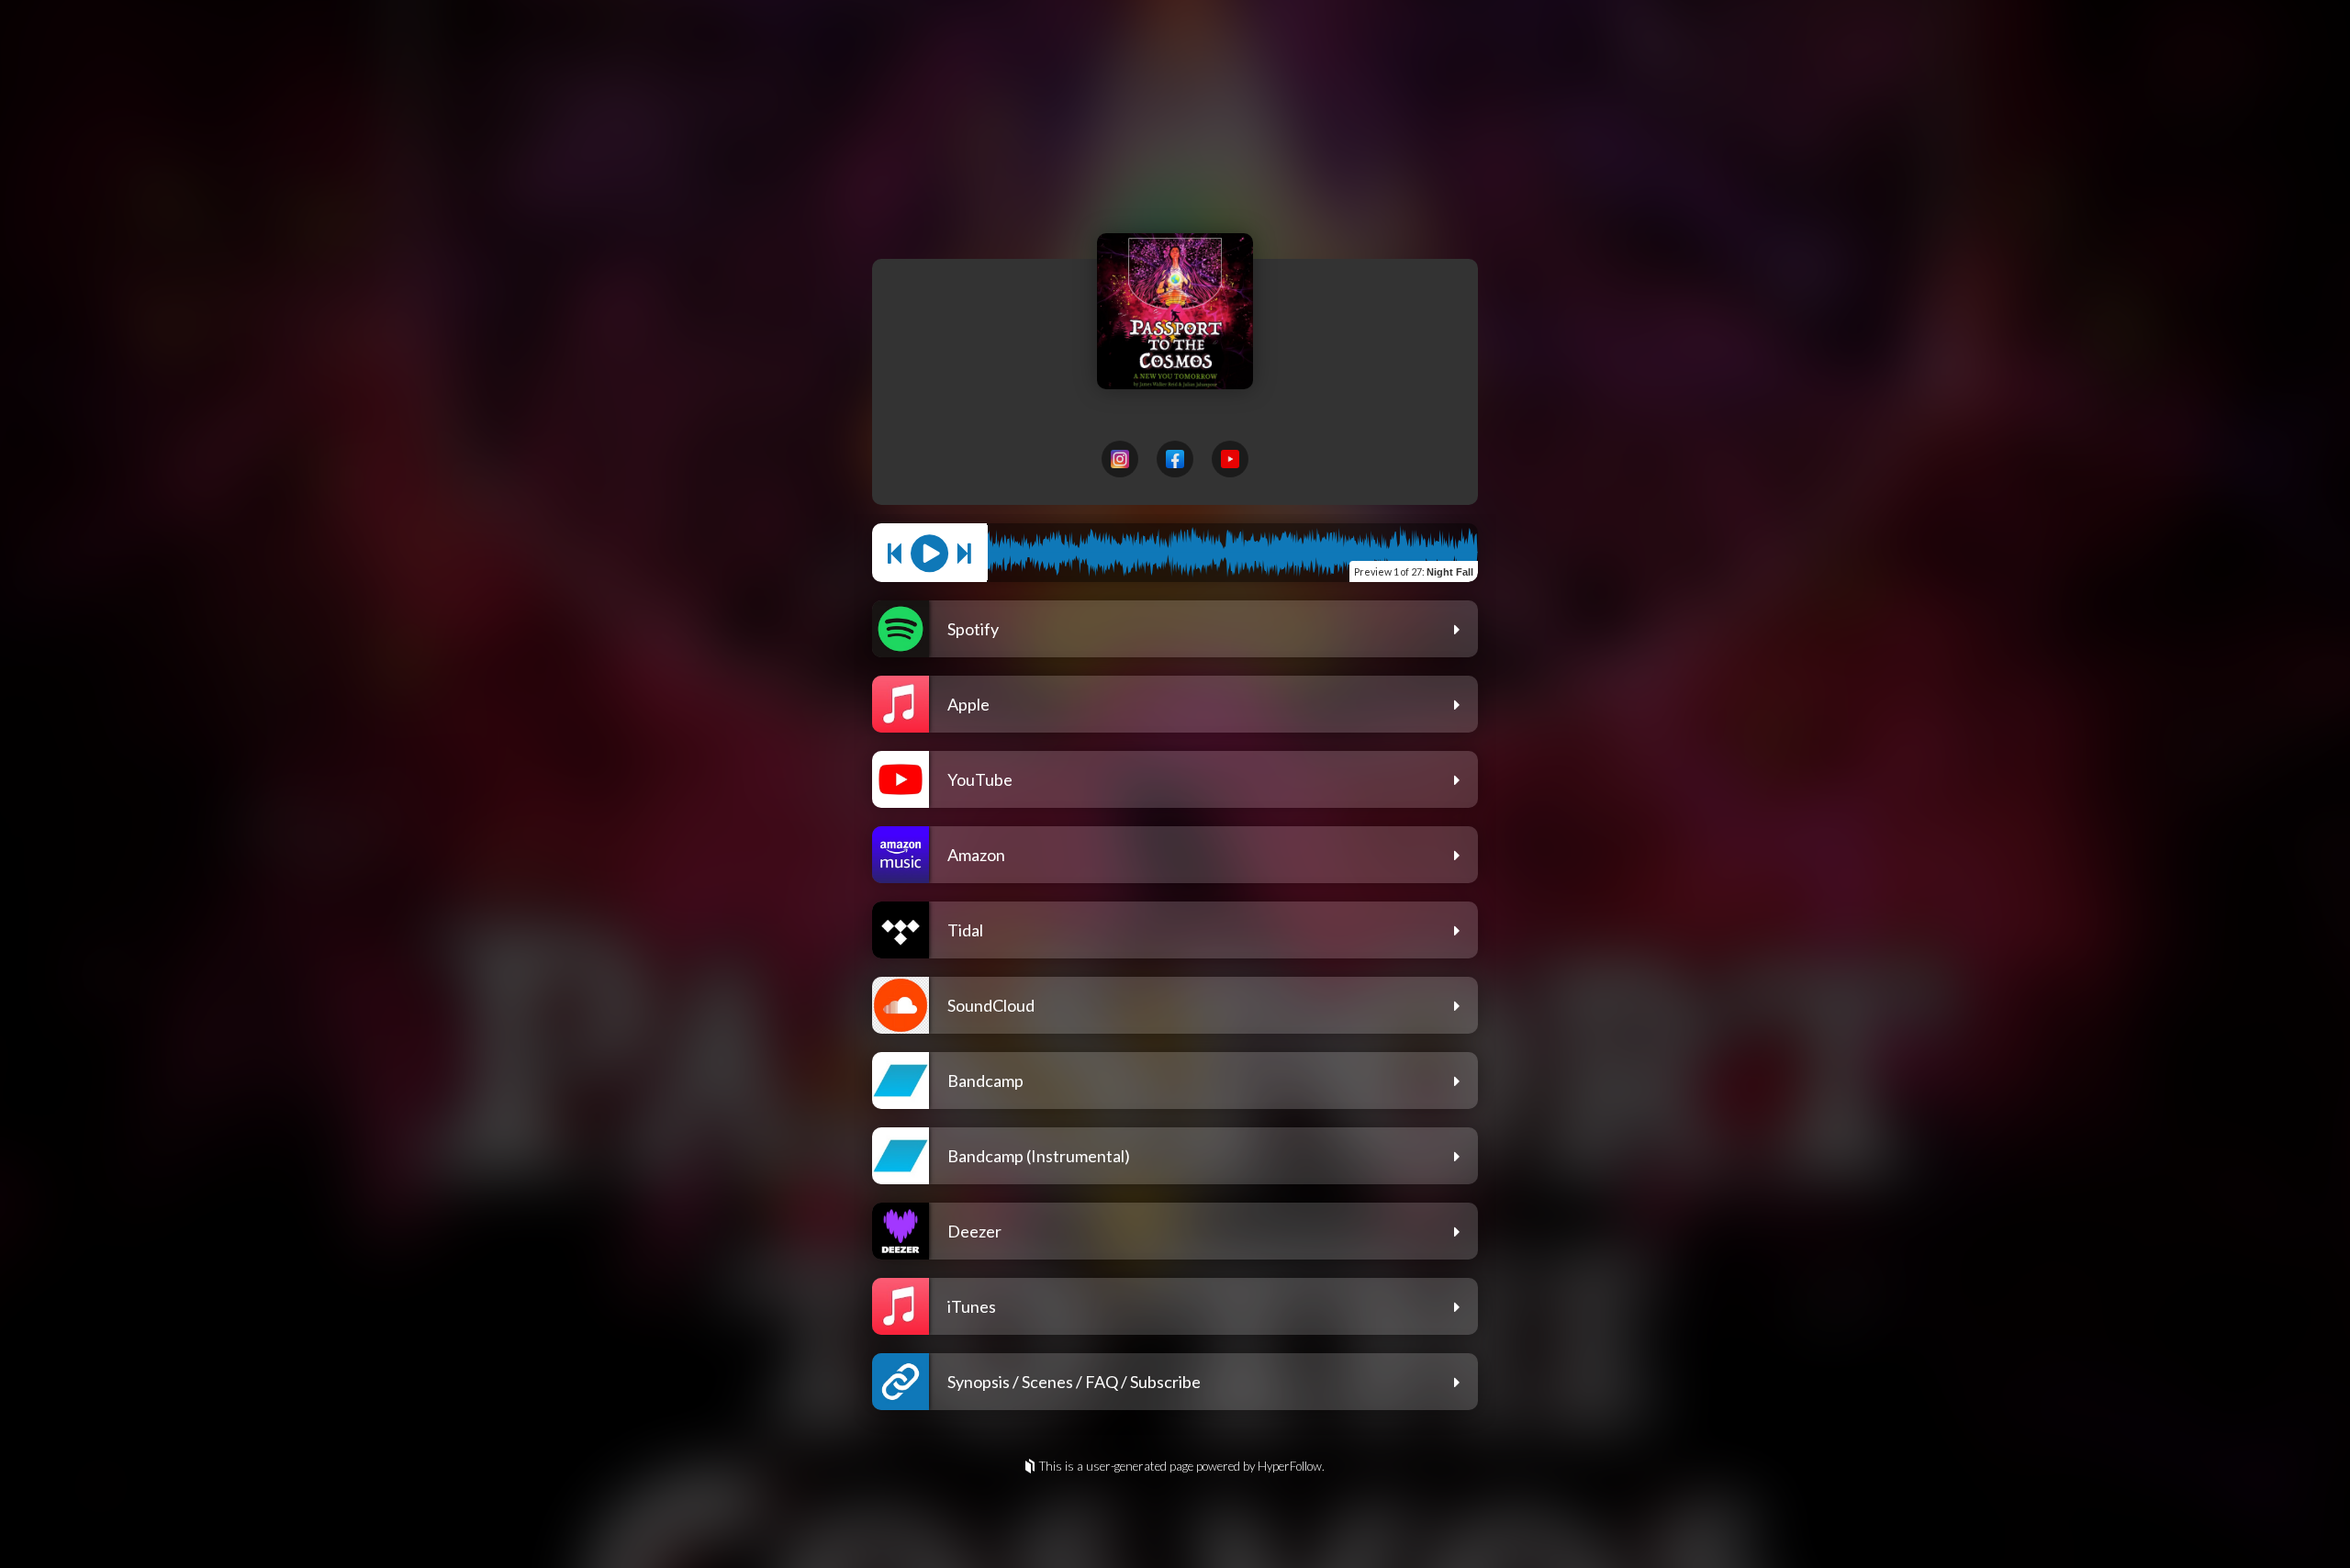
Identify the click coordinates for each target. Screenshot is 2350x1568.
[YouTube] (1230, 459)
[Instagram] (1120, 459)
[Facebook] (1175, 459)
